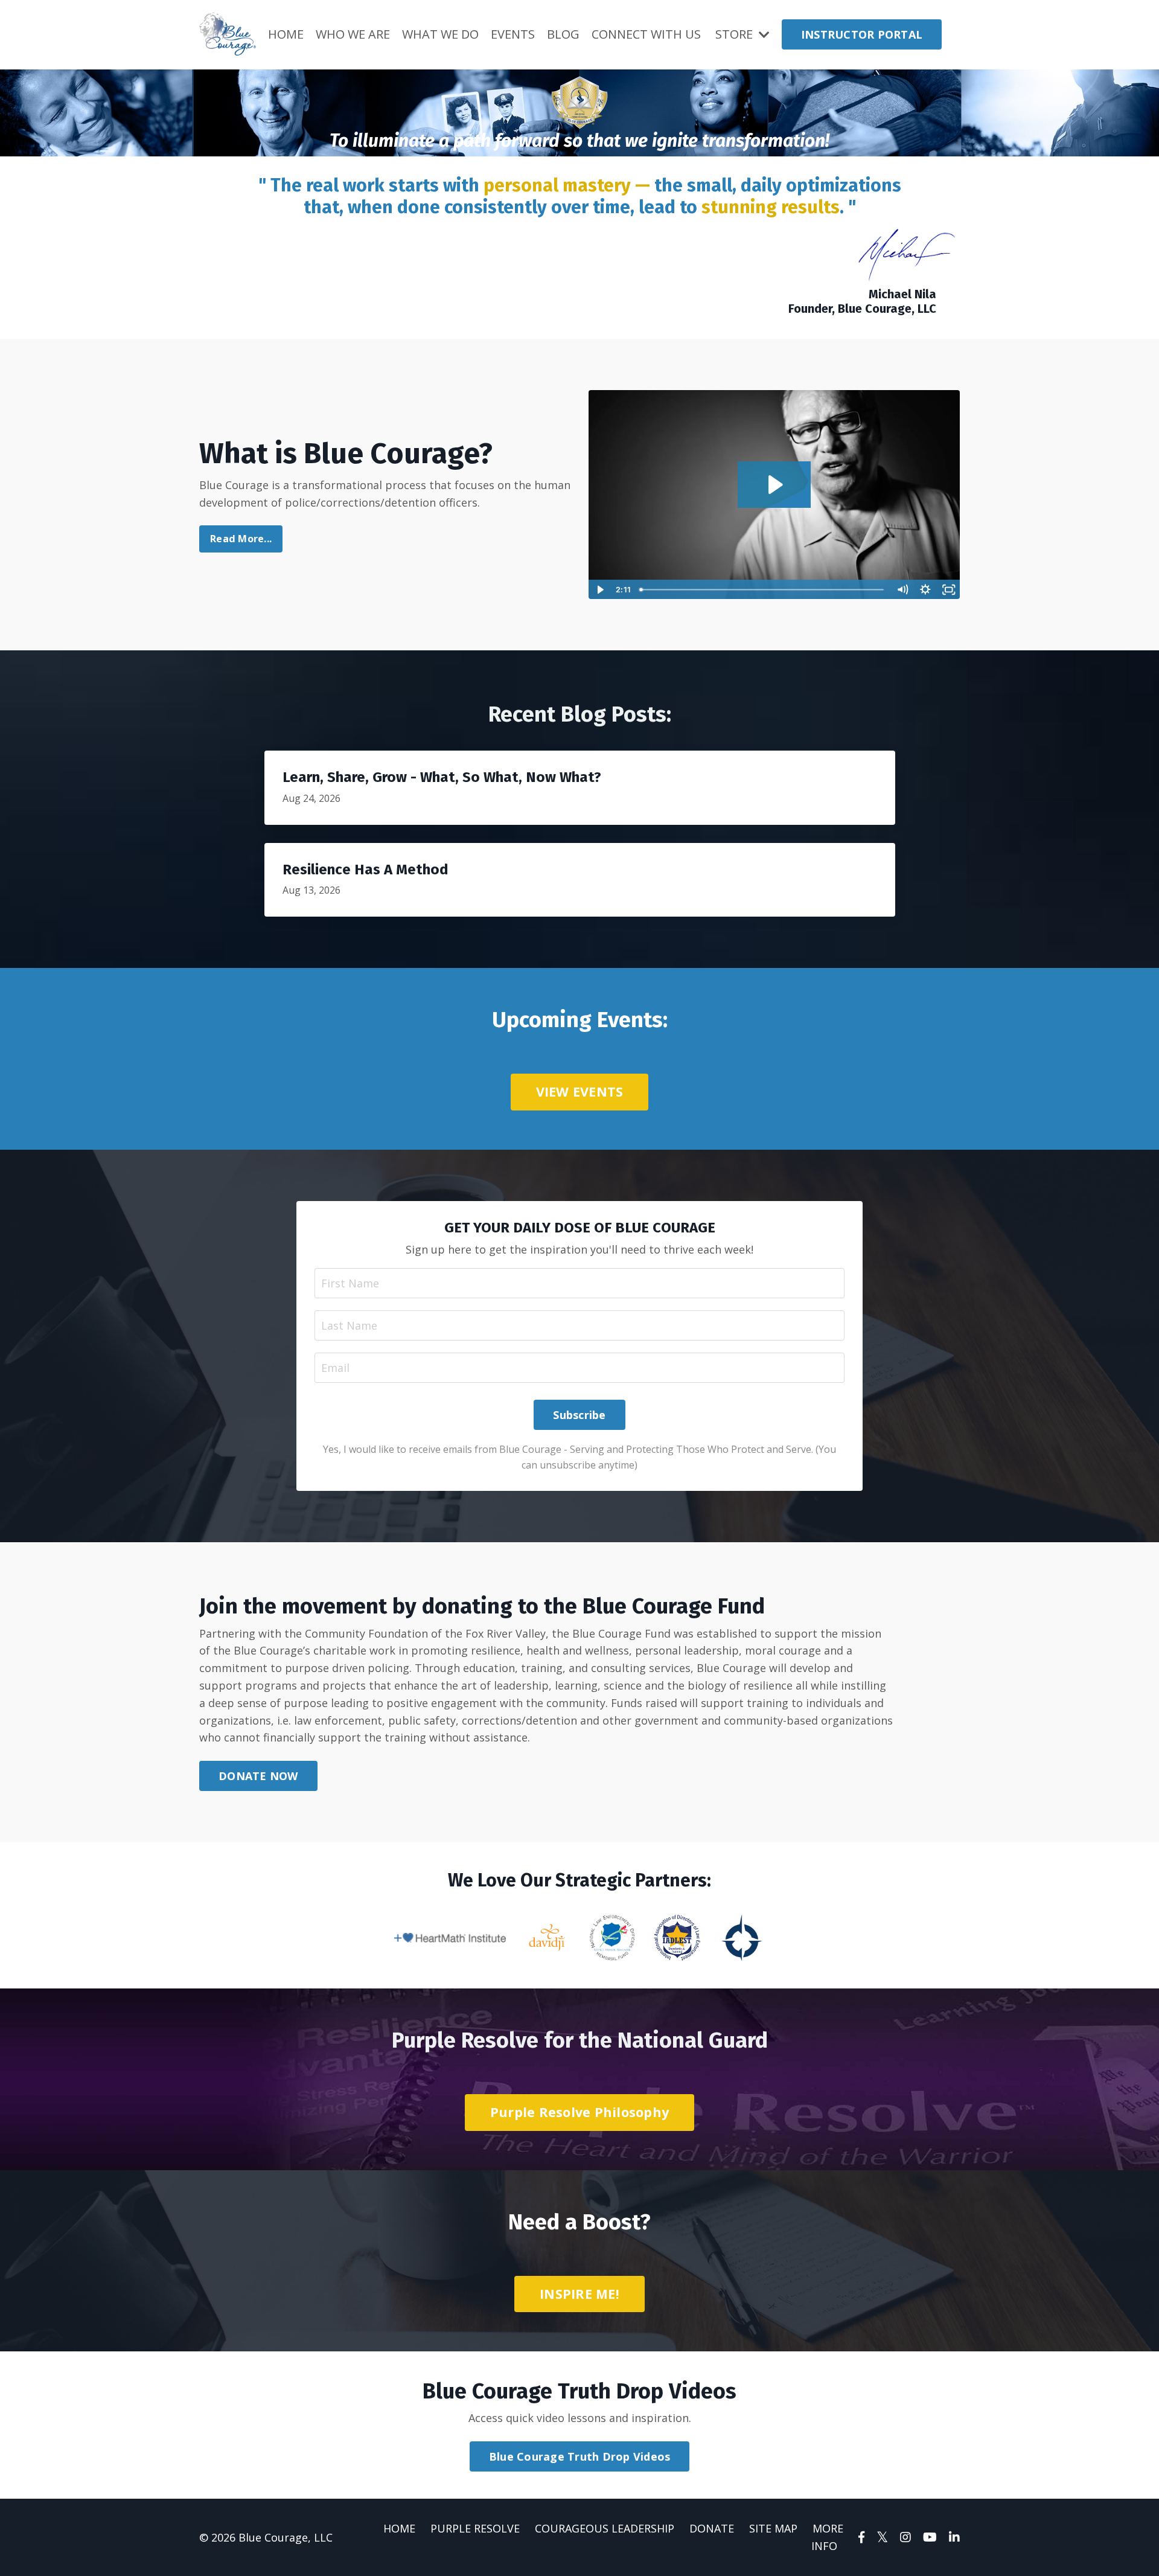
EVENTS (513, 34)
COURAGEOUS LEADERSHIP (605, 2528)
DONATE (712, 2528)
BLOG (563, 34)
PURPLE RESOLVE (475, 2528)
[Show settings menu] (926, 590)
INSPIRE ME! (579, 2294)
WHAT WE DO (440, 34)
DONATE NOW (258, 1776)
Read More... (241, 539)
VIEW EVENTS (580, 1091)
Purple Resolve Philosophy (579, 2112)
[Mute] (902, 590)
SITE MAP (773, 2528)
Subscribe (579, 1415)
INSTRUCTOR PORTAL (862, 34)
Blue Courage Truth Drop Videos (580, 2456)
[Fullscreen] (949, 590)
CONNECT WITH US (646, 34)
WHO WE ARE (353, 34)
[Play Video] (600, 590)
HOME (286, 34)
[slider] (763, 590)
